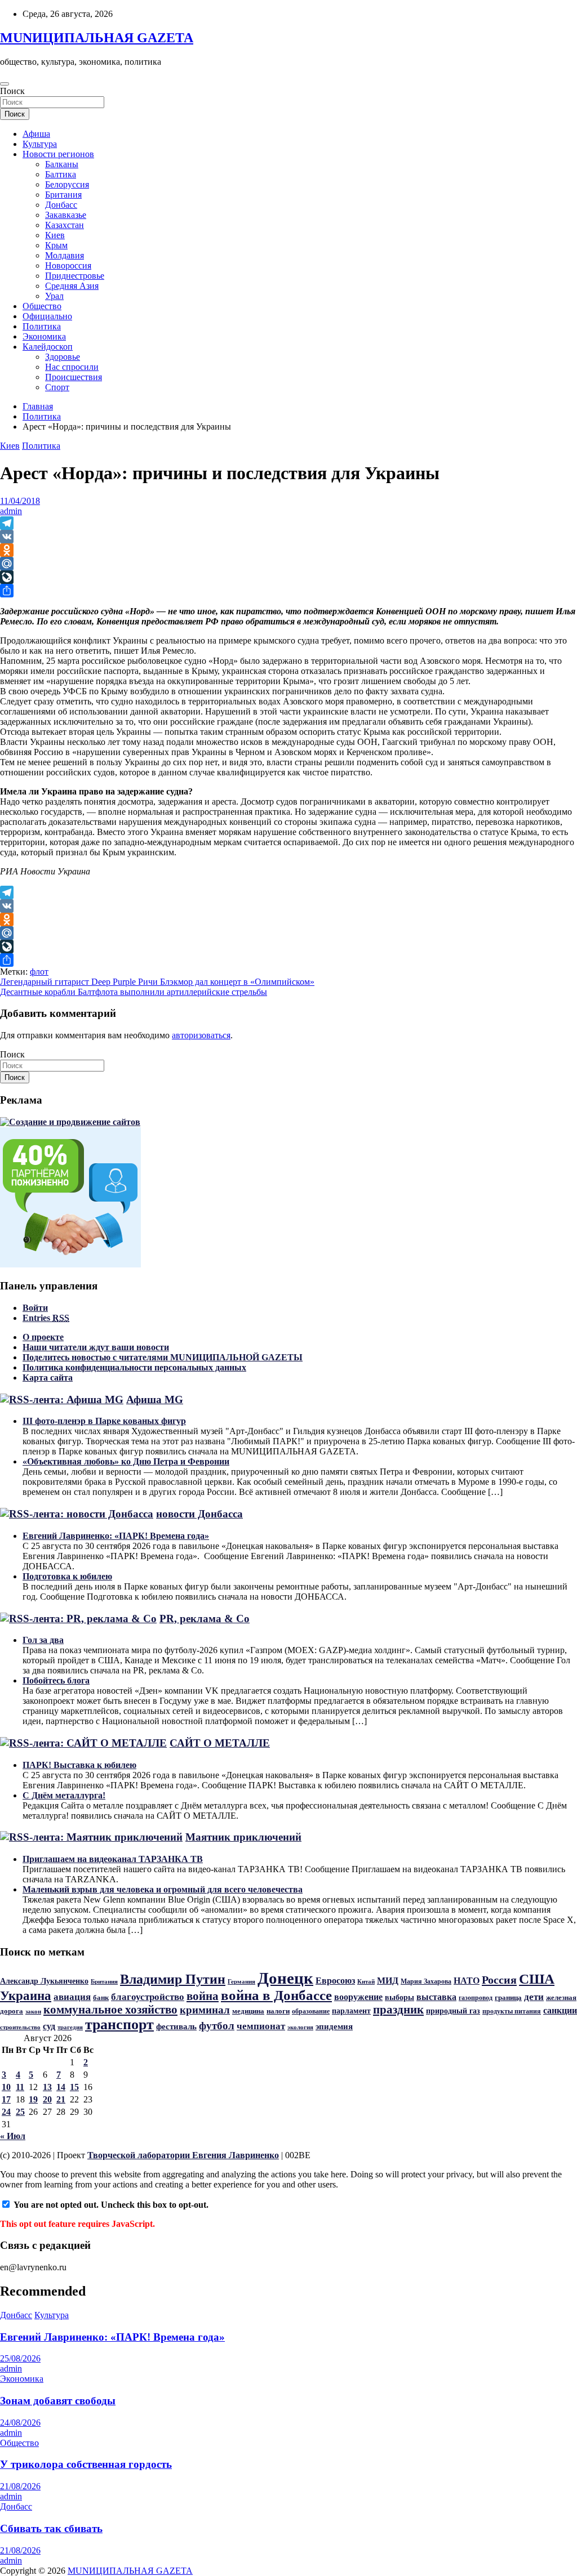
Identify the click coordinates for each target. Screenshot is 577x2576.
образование (311, 2011)
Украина (26, 1995)
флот (39, 972)
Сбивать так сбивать (51, 2528)
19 (33, 2099)
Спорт (57, 387)
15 (74, 2087)
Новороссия (68, 265)
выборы (400, 1997)
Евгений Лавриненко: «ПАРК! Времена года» (116, 1536)
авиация (72, 1997)
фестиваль (176, 2026)
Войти (35, 1308)
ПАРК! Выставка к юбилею (79, 1765)
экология (300, 2027)
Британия (63, 195)
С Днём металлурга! (64, 1795)
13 (47, 2087)
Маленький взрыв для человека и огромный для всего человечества (163, 1889)
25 (20, 2112)
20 (47, 2099)
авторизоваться (201, 1035)
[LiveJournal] (288, 577)
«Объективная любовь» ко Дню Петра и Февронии (126, 1461)
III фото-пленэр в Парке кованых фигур (104, 1421)
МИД (388, 1981)
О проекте (43, 1337)
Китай (366, 1982)
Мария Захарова (426, 1981)
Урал (54, 296)
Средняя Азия (72, 286)
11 (20, 2087)
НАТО (467, 1981)
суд (49, 2026)
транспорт (119, 2024)
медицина (248, 2011)
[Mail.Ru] (288, 564)
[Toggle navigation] (5, 84)
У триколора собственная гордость (86, 2464)
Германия (241, 1981)
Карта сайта (48, 1378)
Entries (46, 1318)
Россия (499, 1980)
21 (61, 2099)
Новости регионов (58, 154)
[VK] (288, 537)
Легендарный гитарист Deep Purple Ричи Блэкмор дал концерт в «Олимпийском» (157, 982)
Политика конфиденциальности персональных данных (134, 1367)
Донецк (285, 1978)
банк (101, 1997)
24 (6, 2112)
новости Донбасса (199, 1514)
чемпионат (261, 2026)
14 (61, 2087)
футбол (217, 2026)
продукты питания (512, 2011)
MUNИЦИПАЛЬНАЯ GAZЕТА (97, 38)
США (537, 1979)
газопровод (476, 1998)
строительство (20, 2027)
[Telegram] (288, 523)
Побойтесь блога (56, 1680)
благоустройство (148, 1997)
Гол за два (43, 1640)
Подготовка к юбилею (67, 1576)
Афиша (36, 134)
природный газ (453, 2011)
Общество (42, 306)
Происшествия (74, 377)
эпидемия (334, 2026)
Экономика (44, 336)
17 (6, 2099)
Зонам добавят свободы (58, 2401)
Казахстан (65, 225)
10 (6, 2087)
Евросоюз (335, 1981)
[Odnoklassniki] (288, 550)
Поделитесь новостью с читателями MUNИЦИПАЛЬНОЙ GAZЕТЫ (163, 1357)
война (203, 1996)
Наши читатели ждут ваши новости (96, 1347)
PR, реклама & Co (205, 1619)
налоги (278, 2011)
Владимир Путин (173, 1979)
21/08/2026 (20, 2486)
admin (11, 511)
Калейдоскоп (48, 347)
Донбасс (61, 205)
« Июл (13, 2136)
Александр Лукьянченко (44, 1981)
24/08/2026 (20, 2423)
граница (508, 1997)
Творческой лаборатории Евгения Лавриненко (183, 2155)
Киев (55, 235)
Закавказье (66, 215)
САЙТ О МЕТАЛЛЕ (220, 1743)
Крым (56, 245)
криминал (205, 2010)
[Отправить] (288, 591)
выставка (436, 1997)
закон (33, 2011)
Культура (40, 144)
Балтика (61, 174)
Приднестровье (75, 276)
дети (534, 1997)
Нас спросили (72, 367)
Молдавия (65, 255)
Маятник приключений (243, 1837)
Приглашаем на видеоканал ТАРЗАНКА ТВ (113, 1859)
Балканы (62, 164)
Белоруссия (67, 184)
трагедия (70, 2027)
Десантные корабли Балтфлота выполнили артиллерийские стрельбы (134, 992)
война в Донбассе (276, 1995)
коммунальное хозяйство (110, 2010)
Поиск (12, 91)
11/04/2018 (20, 501)
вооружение (358, 1997)
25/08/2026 (20, 2358)
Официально (47, 316)
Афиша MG (155, 1399)
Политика (42, 326)
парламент (351, 2011)
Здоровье (63, 357)
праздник (398, 2010)
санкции (560, 2011)
